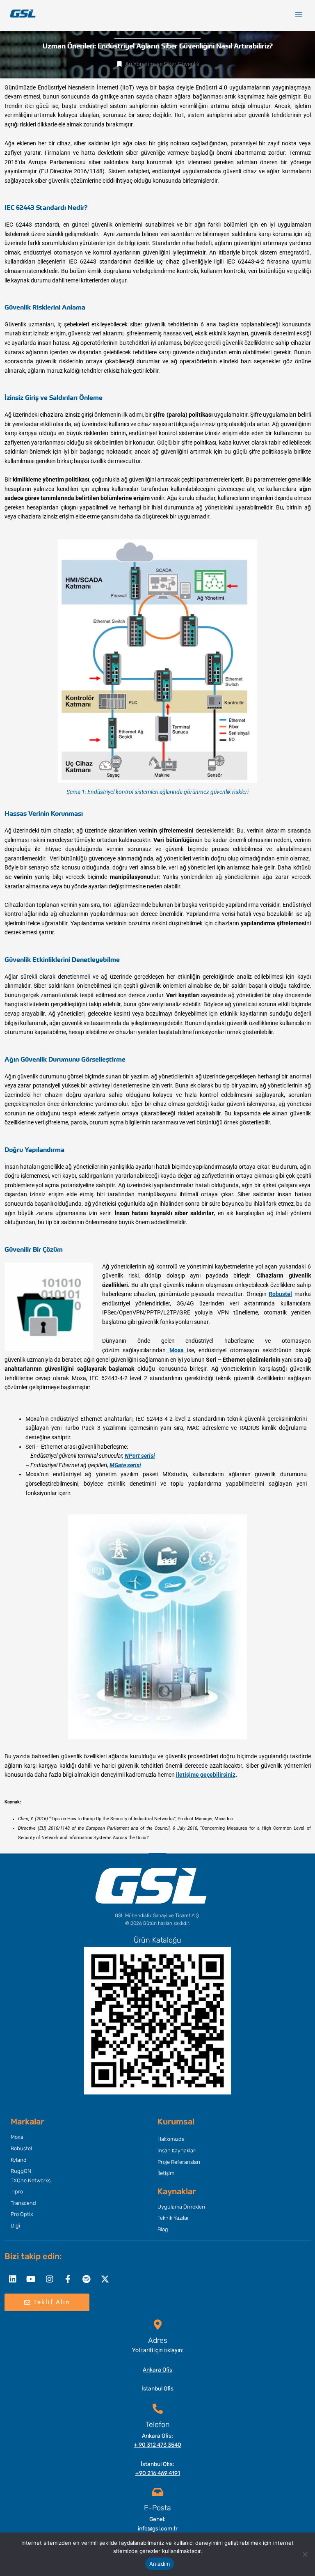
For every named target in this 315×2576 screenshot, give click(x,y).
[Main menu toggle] (299, 15)
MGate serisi (125, 1465)
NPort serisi (140, 1456)
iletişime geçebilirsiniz (206, 1775)
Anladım (160, 2564)
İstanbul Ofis (157, 2388)
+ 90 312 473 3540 (157, 2445)
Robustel (280, 1294)
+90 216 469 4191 (158, 2473)
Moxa (175, 1350)
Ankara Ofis (157, 2370)
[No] (305, 2554)
